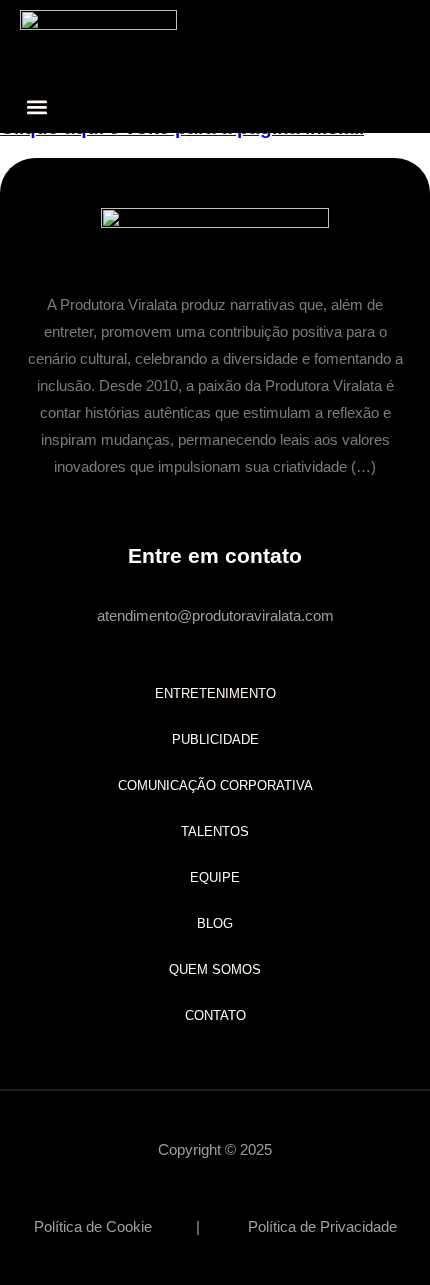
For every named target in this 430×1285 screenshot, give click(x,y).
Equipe (215, 877)
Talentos (215, 831)
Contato (215, 1015)
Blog (215, 923)
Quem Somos (215, 969)
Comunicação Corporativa (215, 785)
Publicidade (215, 739)
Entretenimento (215, 693)
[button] (36, 106)
